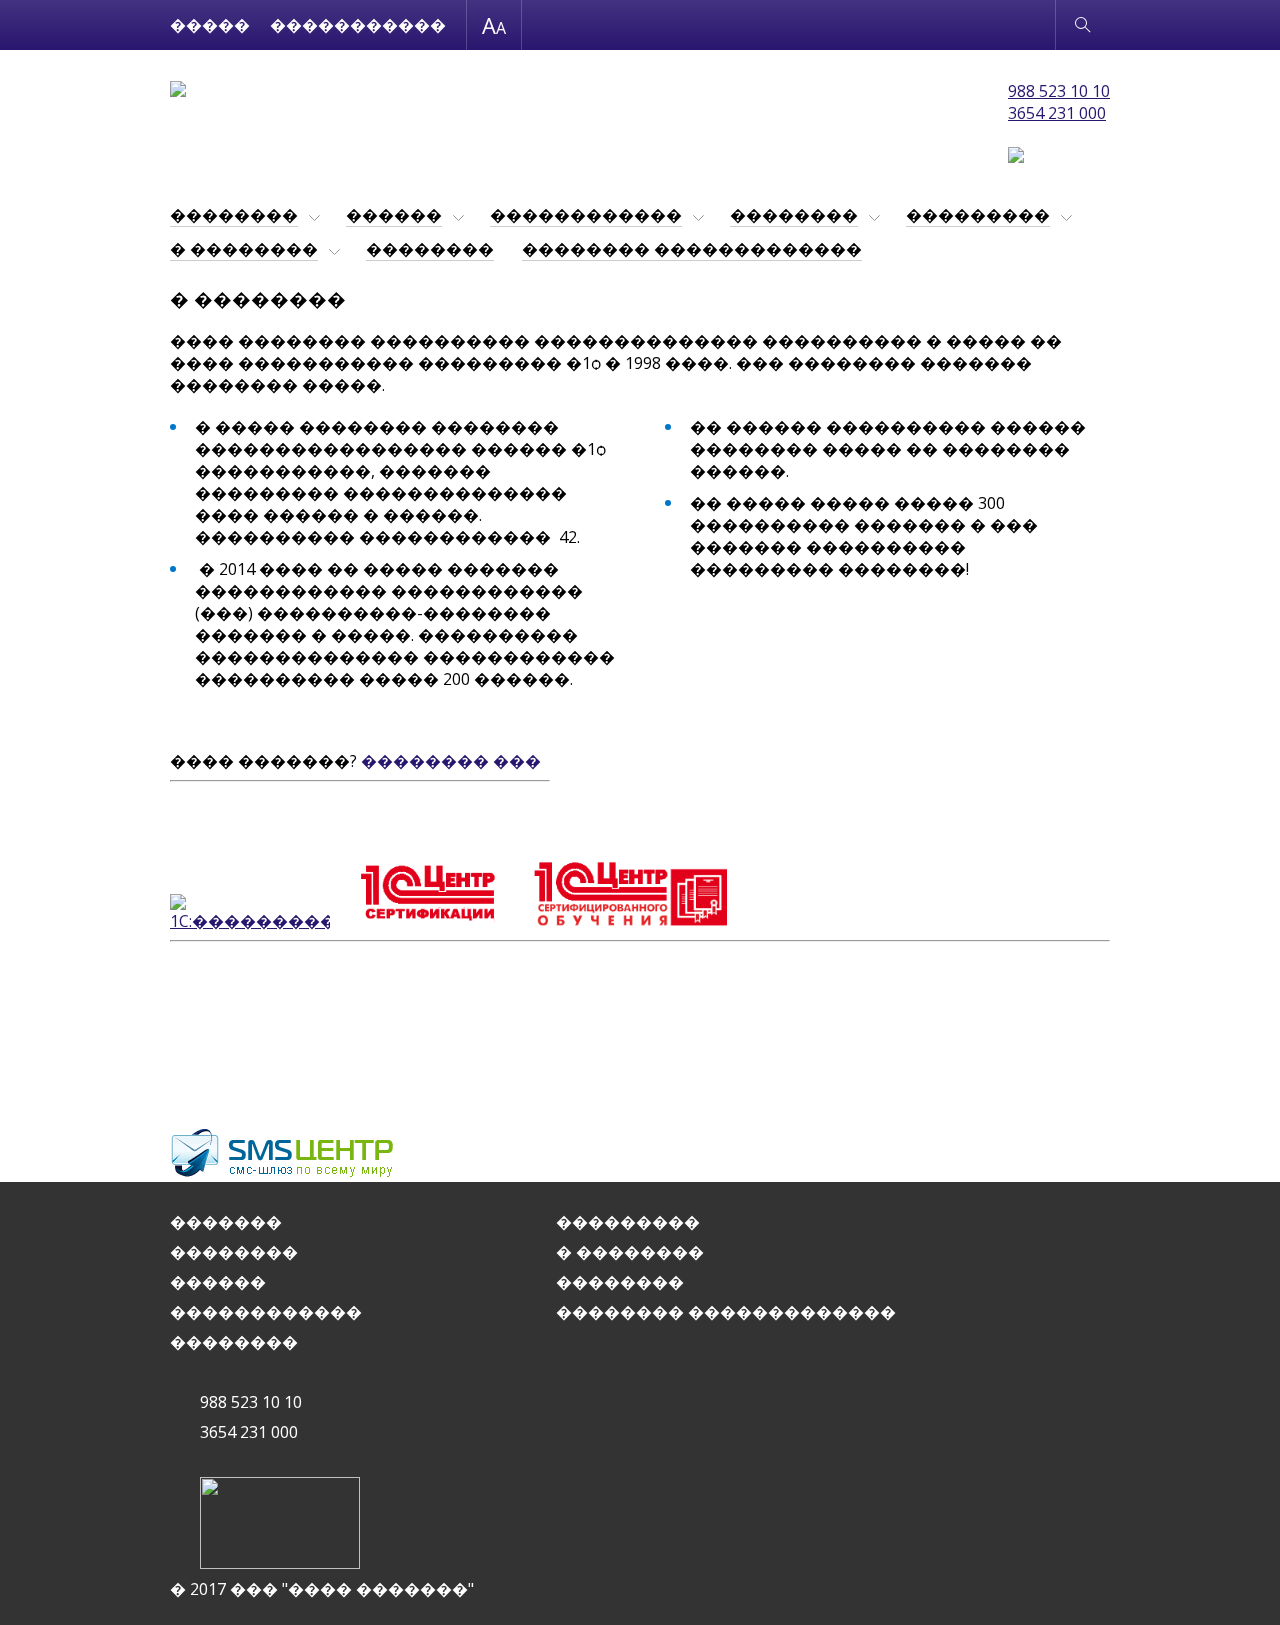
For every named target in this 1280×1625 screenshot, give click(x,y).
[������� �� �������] (178, 91)
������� (226, 1222)
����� (210, 25)
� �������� (244, 249)
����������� (358, 25)
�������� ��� (451, 761)
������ (394, 215)
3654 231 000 (1057, 113)
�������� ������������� (692, 249)
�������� (234, 215)
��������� (978, 215)
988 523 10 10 (1059, 91)
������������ (586, 215)
